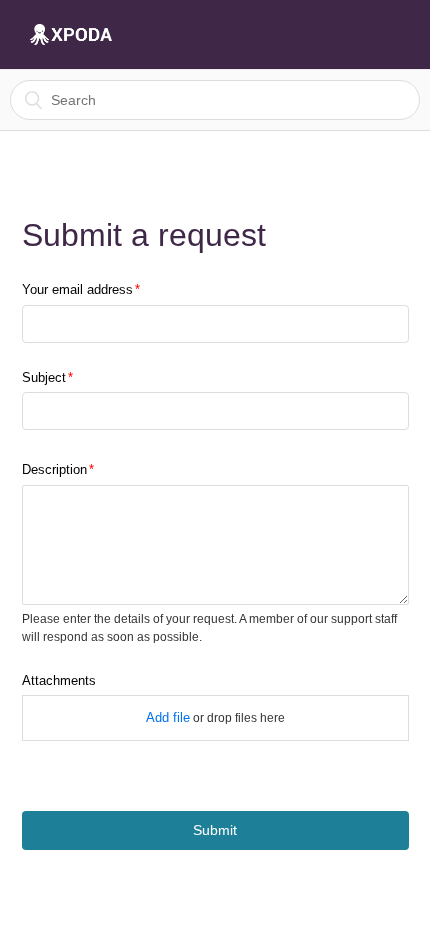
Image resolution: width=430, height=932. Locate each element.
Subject (44, 377)
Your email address (77, 289)
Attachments (59, 680)
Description (54, 469)
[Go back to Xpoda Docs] (71, 35)
